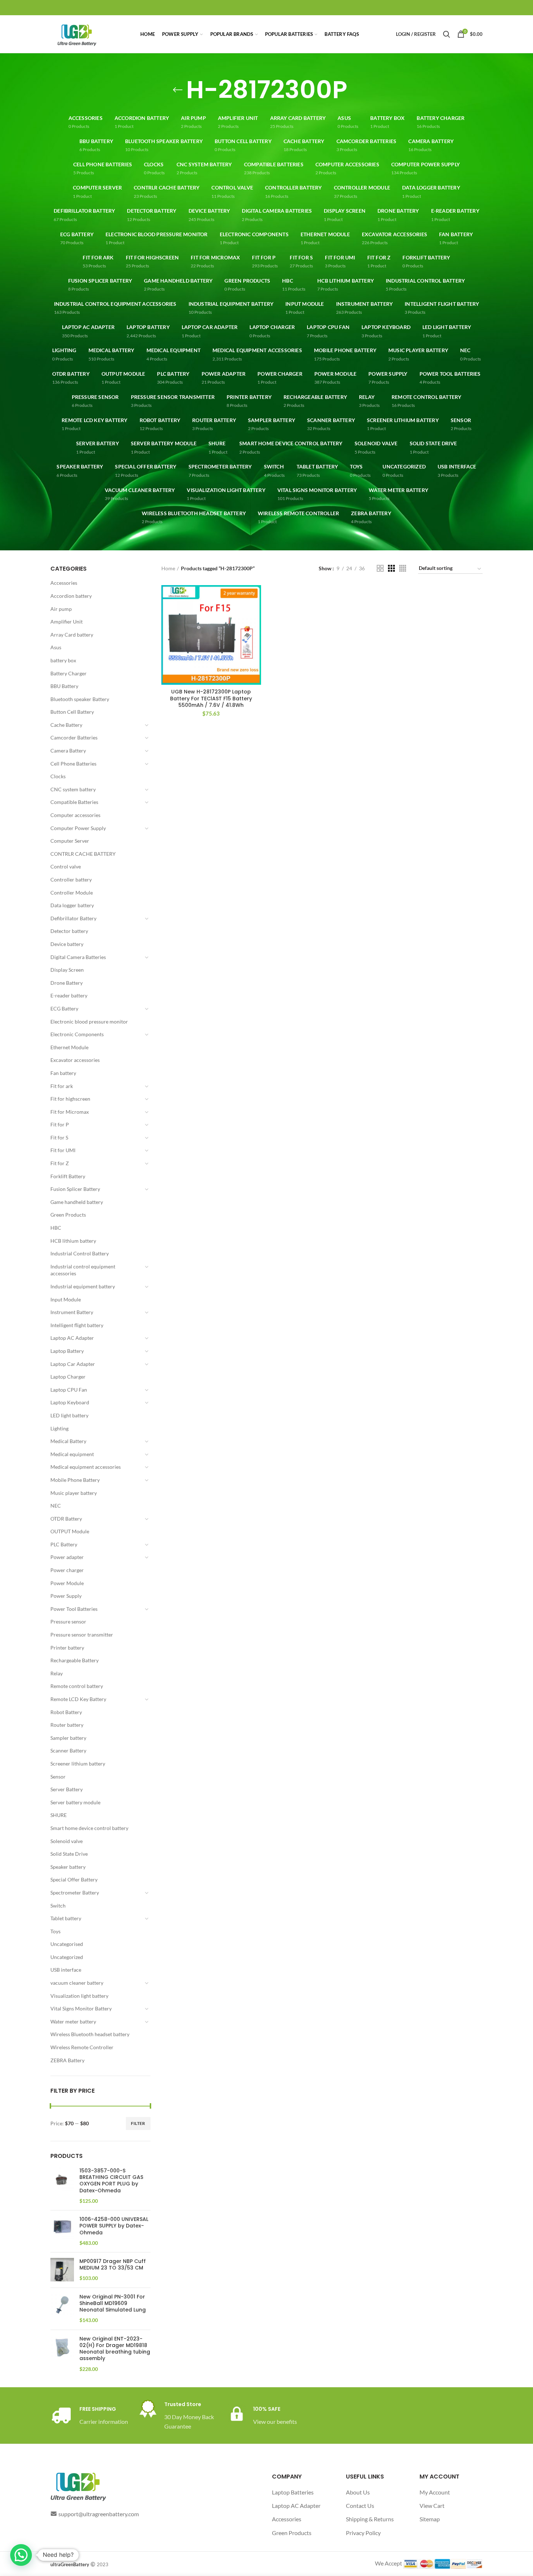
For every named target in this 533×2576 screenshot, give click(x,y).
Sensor (58, 1777)
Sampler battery (68, 1738)
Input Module (66, 1299)
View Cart (432, 2506)
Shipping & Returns (370, 2519)
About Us (358, 2492)
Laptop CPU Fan (69, 1390)
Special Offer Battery (74, 1879)
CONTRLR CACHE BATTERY (83, 854)
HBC (56, 1228)
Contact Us (360, 2506)
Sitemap (430, 2519)
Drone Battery (67, 983)
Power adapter (67, 1557)
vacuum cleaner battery (77, 1983)
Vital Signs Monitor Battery (81, 2008)
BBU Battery (64, 686)
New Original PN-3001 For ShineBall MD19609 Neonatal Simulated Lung (113, 2303)
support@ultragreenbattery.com (99, 2514)
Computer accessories (75, 815)
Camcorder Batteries (74, 737)
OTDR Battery (66, 1519)
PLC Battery (64, 1544)
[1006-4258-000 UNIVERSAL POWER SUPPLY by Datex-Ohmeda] (62, 2231)
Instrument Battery (72, 1312)
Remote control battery (77, 1686)
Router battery (67, 1725)
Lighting (59, 1428)
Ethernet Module (69, 1047)
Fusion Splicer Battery (75, 1189)
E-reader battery (69, 995)
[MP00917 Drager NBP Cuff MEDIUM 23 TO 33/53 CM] (62, 2270)
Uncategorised (67, 1944)
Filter (138, 2123)
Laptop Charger (68, 1377)
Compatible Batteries (74, 802)
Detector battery (69, 931)
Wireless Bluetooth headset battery (90, 2034)
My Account (435, 2492)
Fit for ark (62, 1086)
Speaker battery (68, 1867)
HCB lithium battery (73, 1241)
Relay (57, 1673)
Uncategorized (67, 1957)
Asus (56, 647)
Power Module (67, 1583)
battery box (63, 660)
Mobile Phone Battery (75, 1480)
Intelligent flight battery (77, 1325)
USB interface (66, 1970)
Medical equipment (72, 1454)
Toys (55, 1931)
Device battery (67, 944)
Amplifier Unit (67, 622)
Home (168, 568)
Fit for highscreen (70, 1099)
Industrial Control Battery (80, 1253)
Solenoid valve (67, 1841)
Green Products (68, 1215)
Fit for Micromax (70, 1112)
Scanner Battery (68, 1750)
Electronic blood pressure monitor (89, 1022)
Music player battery (74, 1493)
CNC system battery (73, 789)
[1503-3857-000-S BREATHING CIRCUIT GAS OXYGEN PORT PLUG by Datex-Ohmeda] (62, 2186)
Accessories (64, 583)
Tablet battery (66, 1918)
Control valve (66, 866)
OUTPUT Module (70, 1531)
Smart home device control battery (89, 1828)
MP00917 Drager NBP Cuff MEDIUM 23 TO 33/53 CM (113, 2264)
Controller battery (71, 879)
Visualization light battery (79, 1996)
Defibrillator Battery (73, 918)
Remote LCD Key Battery (78, 1699)
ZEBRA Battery (67, 2060)
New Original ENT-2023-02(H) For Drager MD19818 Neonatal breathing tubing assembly (115, 2349)
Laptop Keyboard (70, 1402)
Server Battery (67, 1789)
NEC (56, 1506)
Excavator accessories (75, 1060)
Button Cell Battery (72, 712)
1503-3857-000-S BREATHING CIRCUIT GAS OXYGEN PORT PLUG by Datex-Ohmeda (111, 2181)
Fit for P (60, 1124)
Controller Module (72, 893)
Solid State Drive (69, 1854)
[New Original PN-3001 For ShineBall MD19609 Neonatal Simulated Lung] (62, 2309)
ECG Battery (64, 1008)
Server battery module (75, 1802)
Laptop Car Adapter (73, 1364)
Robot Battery (66, 1712)
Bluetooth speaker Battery (80, 699)
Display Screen (67, 970)
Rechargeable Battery (75, 1660)
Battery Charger (69, 673)
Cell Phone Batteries (73, 764)
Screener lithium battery (78, 1764)
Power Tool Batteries (74, 1609)
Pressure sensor (68, 1622)
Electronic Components (77, 1034)
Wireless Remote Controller (82, 2047)
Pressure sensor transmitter (82, 1635)
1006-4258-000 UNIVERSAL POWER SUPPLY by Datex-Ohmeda (114, 2226)
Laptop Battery (67, 1351)
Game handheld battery (77, 1202)
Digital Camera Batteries (78, 957)
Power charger (67, 1570)
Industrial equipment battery (83, 1286)
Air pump (61, 609)
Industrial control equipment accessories (83, 1270)
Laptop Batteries (293, 2492)
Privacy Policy (363, 2533)
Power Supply (66, 1596)
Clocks (58, 776)
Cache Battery (66, 725)
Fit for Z (60, 1163)
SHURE (59, 1815)
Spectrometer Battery (75, 1893)
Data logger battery (72, 905)
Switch (58, 1906)
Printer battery (67, 1648)
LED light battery (69, 1415)
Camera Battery (68, 751)
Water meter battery (73, 2021)
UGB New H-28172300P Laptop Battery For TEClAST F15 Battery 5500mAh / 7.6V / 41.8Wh (211, 698)
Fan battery (63, 1073)
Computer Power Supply (78, 828)
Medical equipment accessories (86, 1467)
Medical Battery (68, 1441)
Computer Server (70, 841)
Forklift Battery (68, 1176)
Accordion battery (71, 596)
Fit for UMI (63, 1150)
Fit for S (59, 1137)
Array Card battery (72, 635)
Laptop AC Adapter (72, 1338)
